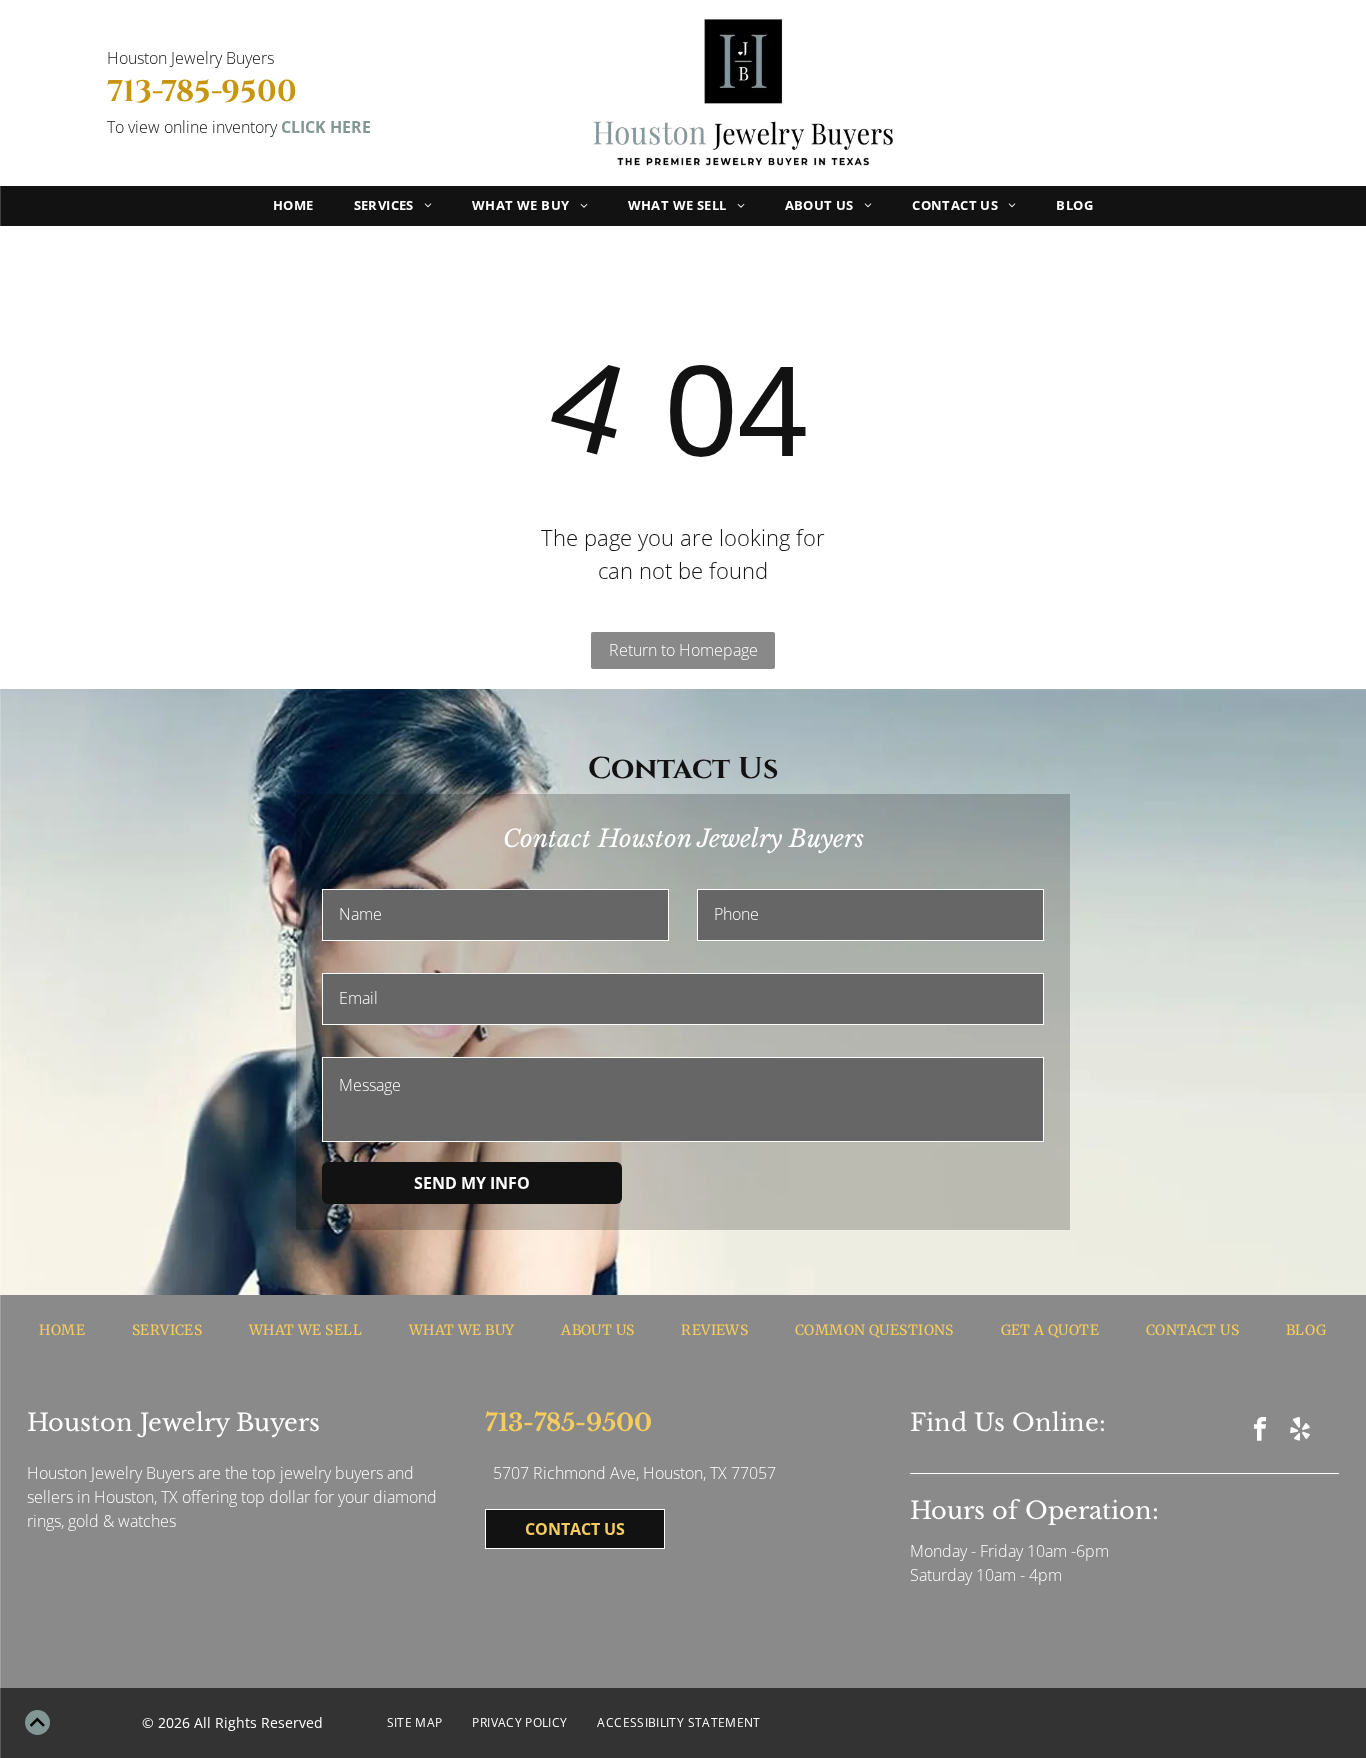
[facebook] (1260, 1431)
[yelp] (1300, 1431)
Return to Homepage (683, 650)
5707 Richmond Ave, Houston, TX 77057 (634, 1473)
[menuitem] (293, 206)
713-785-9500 (202, 92)
